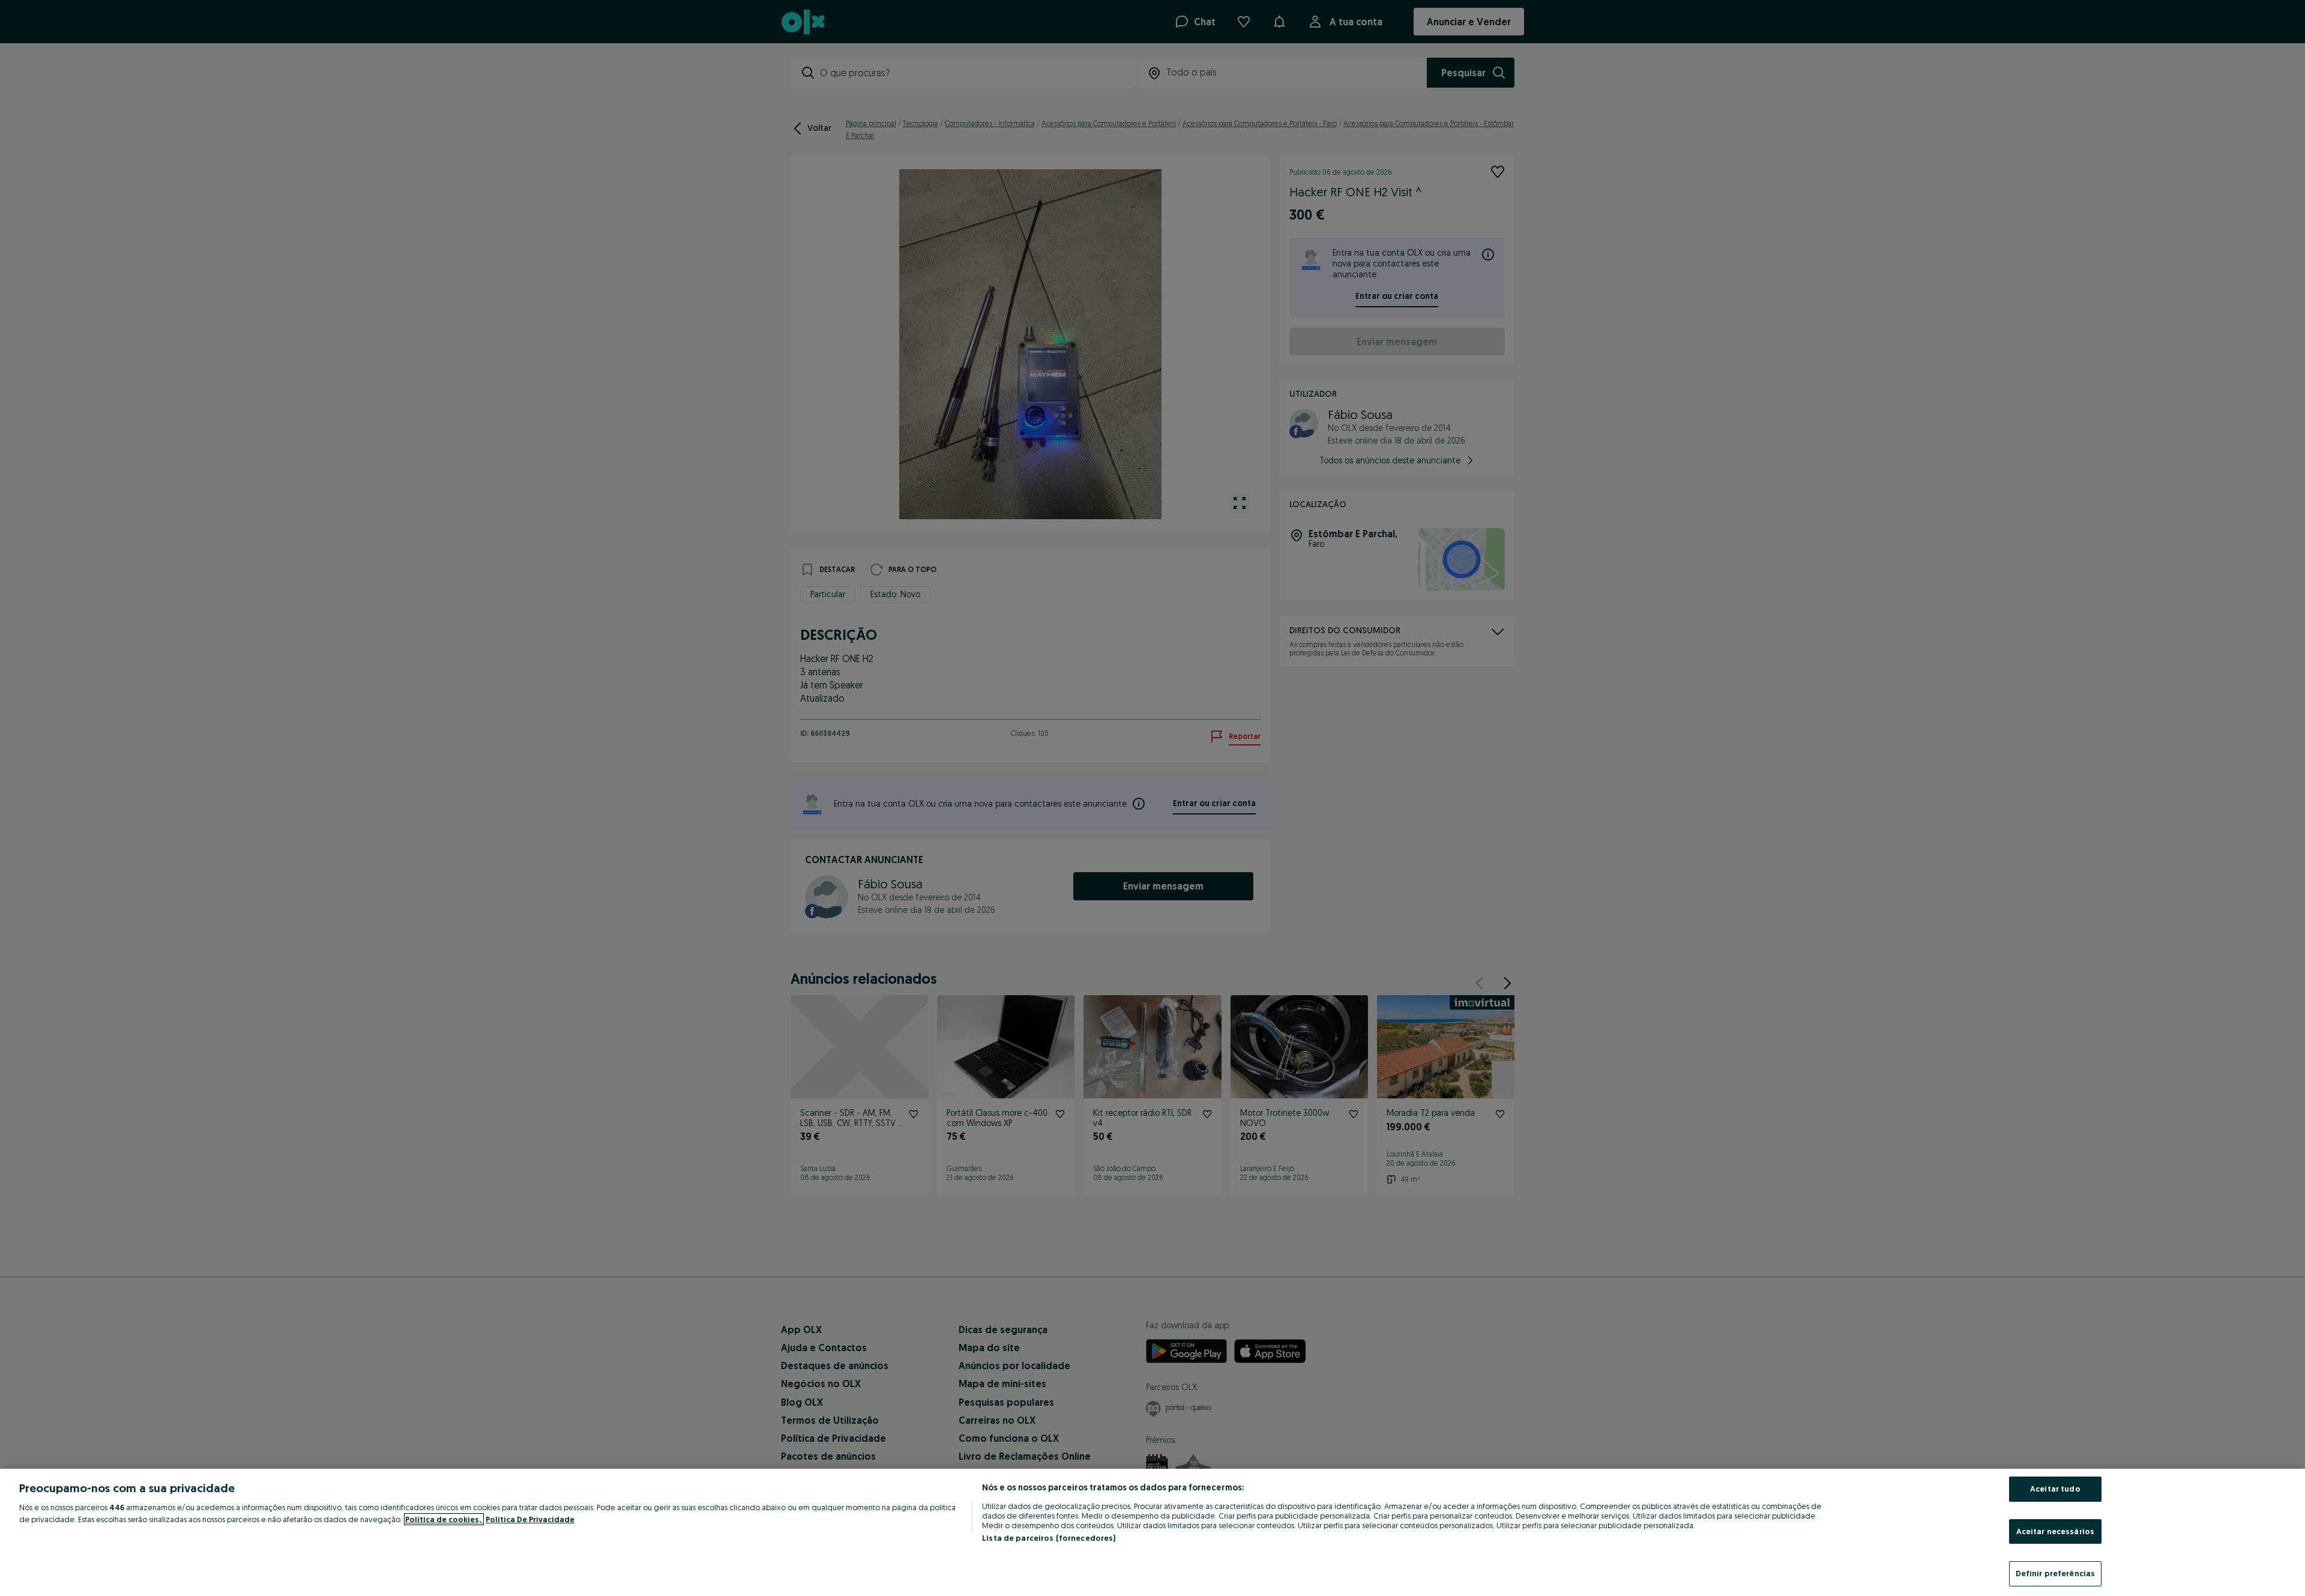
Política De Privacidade (530, 1519)
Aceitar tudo (2055, 1489)
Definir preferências (2056, 1573)
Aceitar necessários (2055, 1531)
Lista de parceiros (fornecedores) (1049, 1538)
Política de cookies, (444, 1519)
